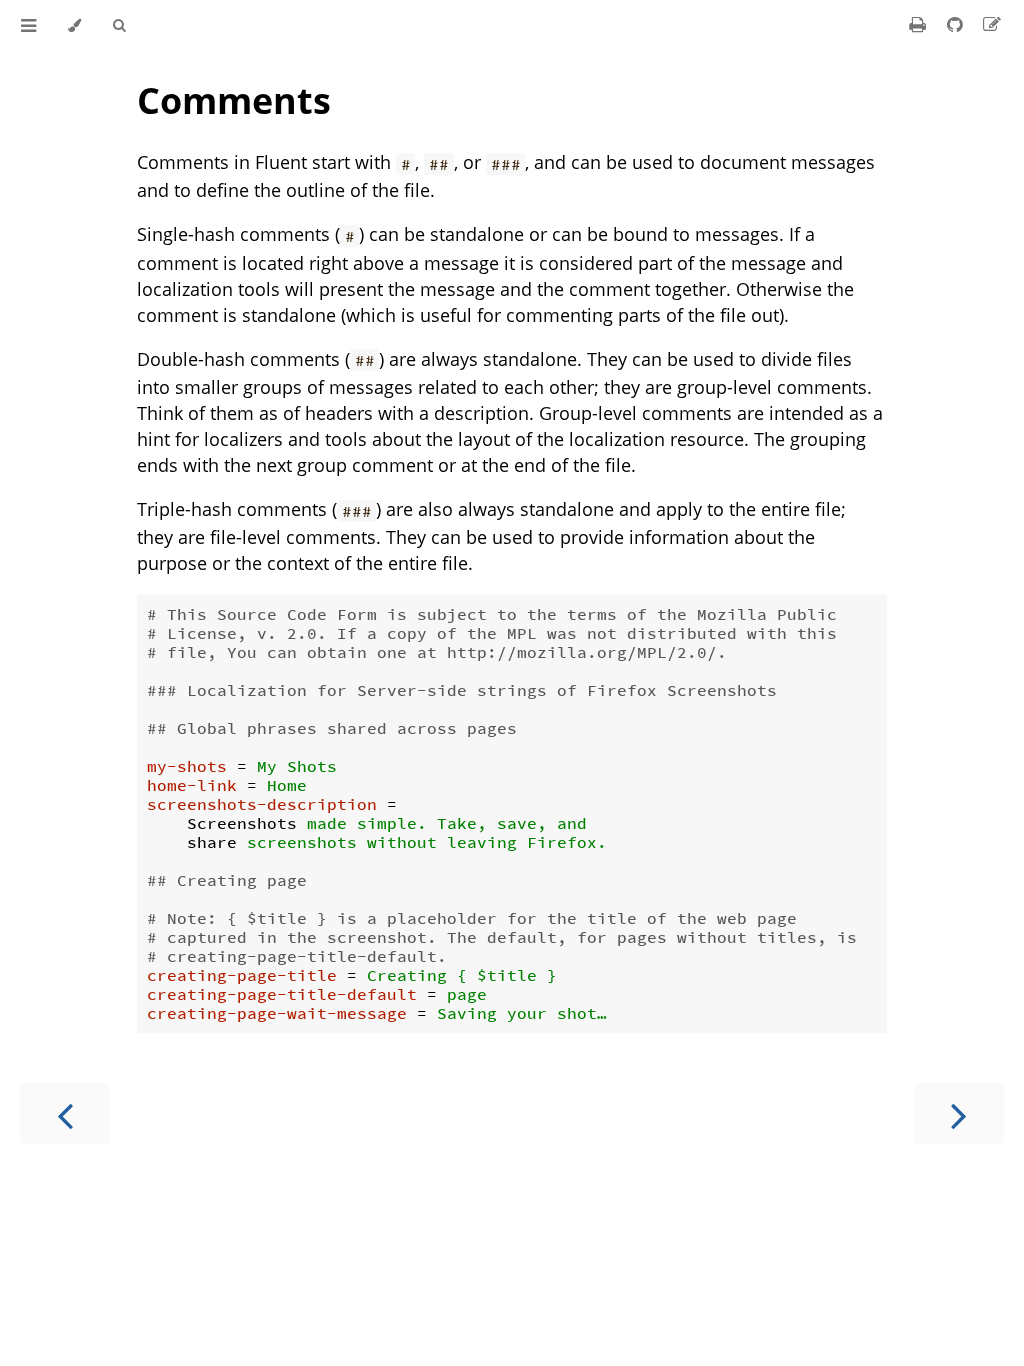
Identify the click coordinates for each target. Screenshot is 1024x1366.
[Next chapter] (959, 1113)
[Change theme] (74, 25)
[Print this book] (920, 24)
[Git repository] (957, 24)
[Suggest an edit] (992, 24)
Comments (234, 100)
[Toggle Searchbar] (119, 25)
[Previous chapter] (65, 1113)
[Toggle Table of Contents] (28, 25)
